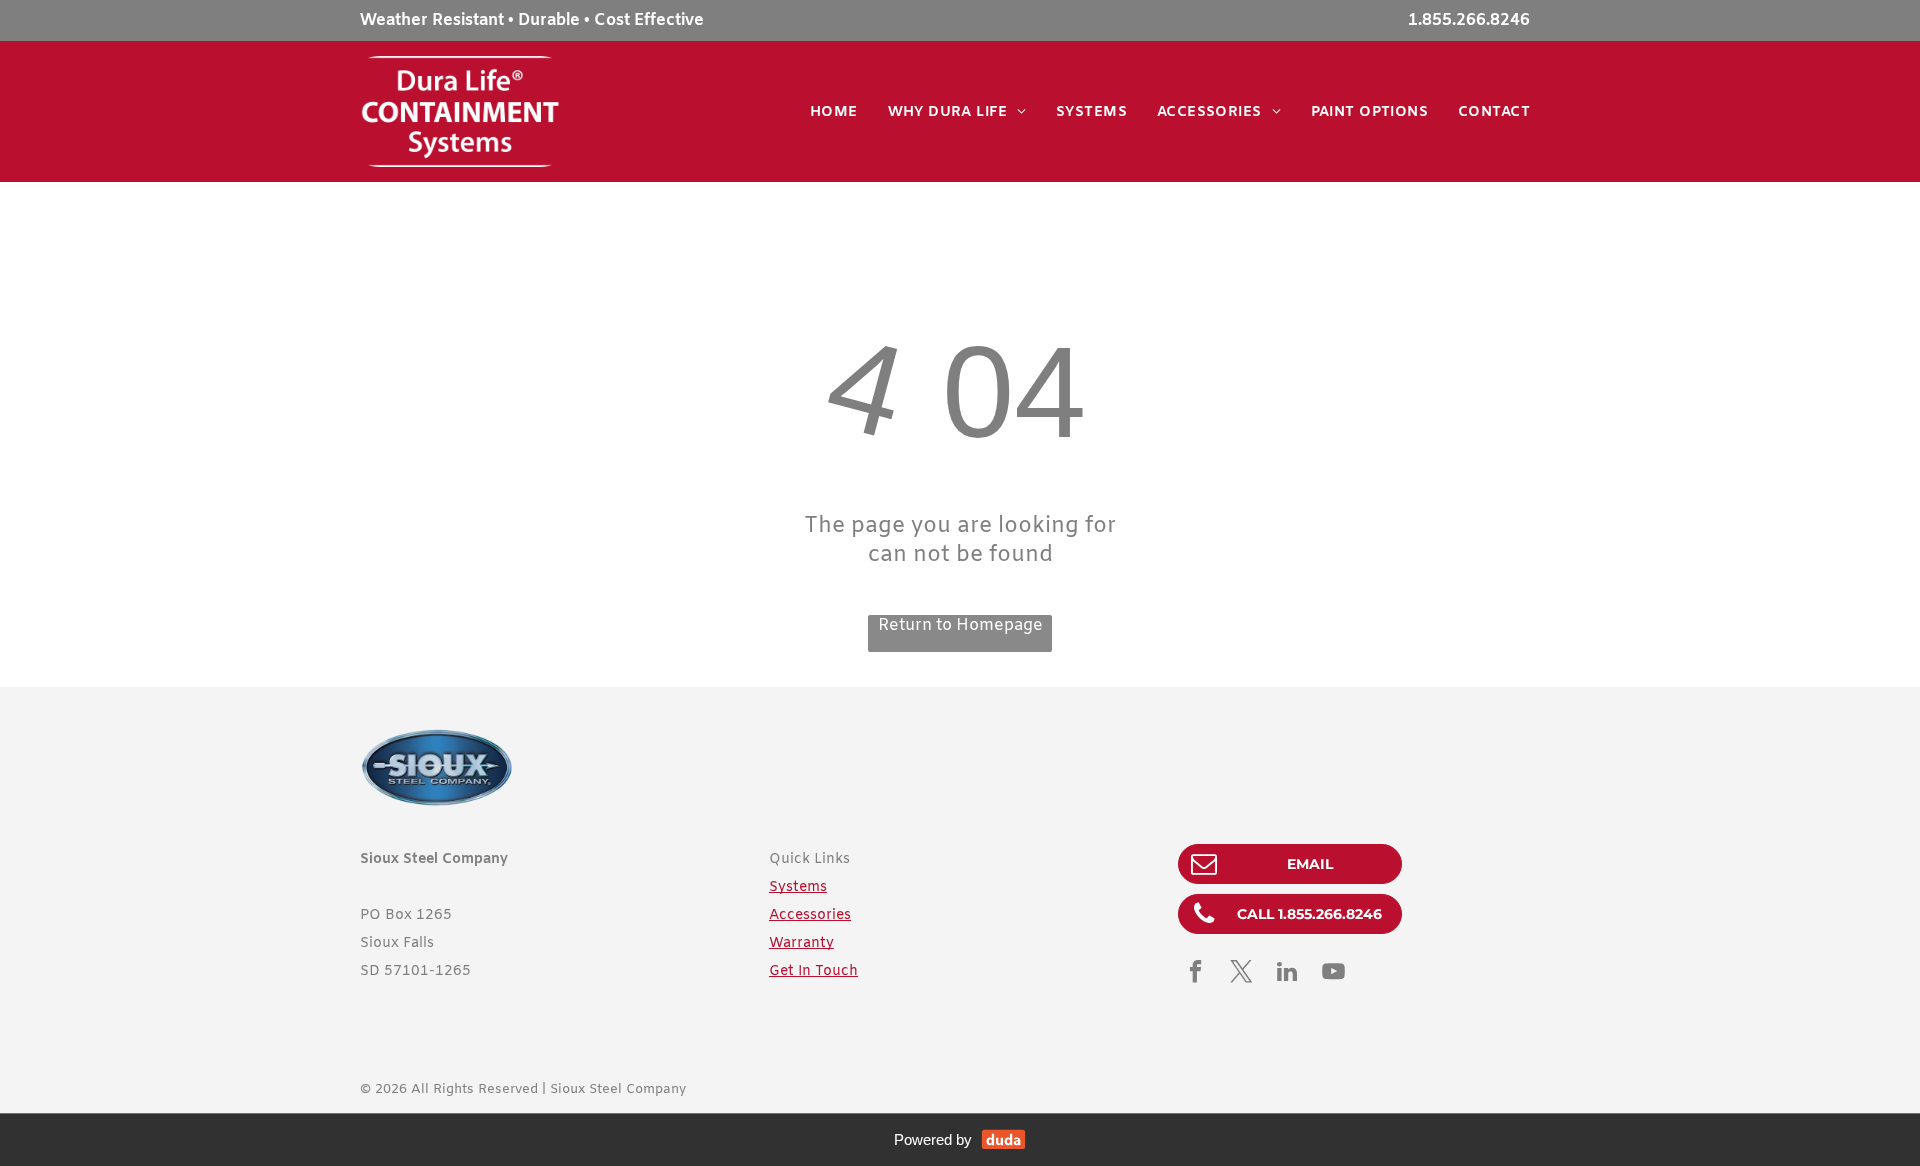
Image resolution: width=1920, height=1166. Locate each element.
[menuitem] (834, 112)
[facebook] (1195, 974)
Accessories (810, 915)
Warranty (801, 943)
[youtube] (1333, 974)
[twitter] (1241, 974)
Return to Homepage (960, 625)
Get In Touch (813, 971)
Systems (798, 887)
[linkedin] (1287, 974)
